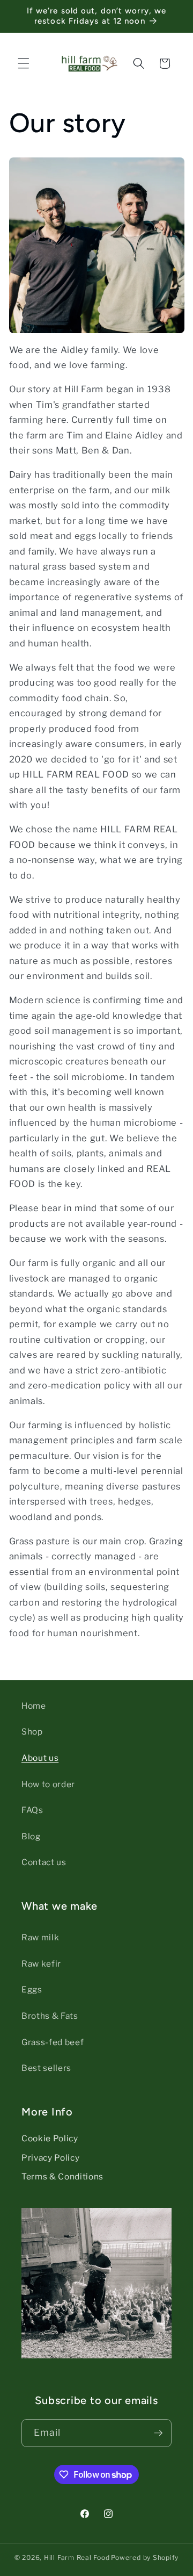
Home (34, 1706)
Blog (31, 1836)
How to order (48, 1784)
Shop (32, 1732)
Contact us (44, 1862)
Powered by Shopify (145, 2557)
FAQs (32, 1810)
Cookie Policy (50, 2138)
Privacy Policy (50, 2158)
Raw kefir (41, 1964)
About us (40, 1758)
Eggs (32, 1989)
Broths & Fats (50, 2016)
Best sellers (46, 2068)
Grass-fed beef (53, 2042)
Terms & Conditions (62, 2176)
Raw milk (40, 1937)
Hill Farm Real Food (77, 2557)
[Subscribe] (158, 2433)
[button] (24, 63)
